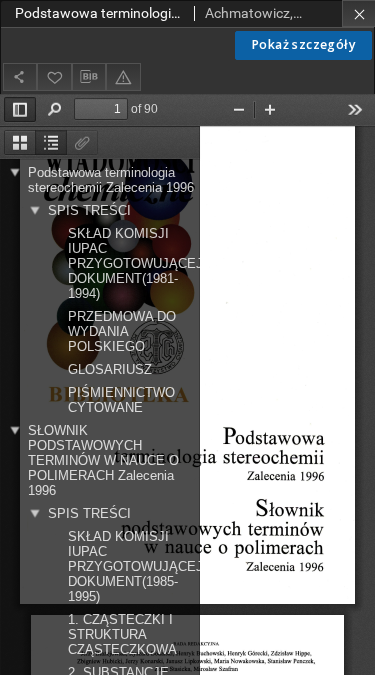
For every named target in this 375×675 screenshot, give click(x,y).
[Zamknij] (358, 13)
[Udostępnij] (20, 76)
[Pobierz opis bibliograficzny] (89, 77)
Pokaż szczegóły (303, 44)
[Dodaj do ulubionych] (54, 76)
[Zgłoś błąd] (123, 76)
